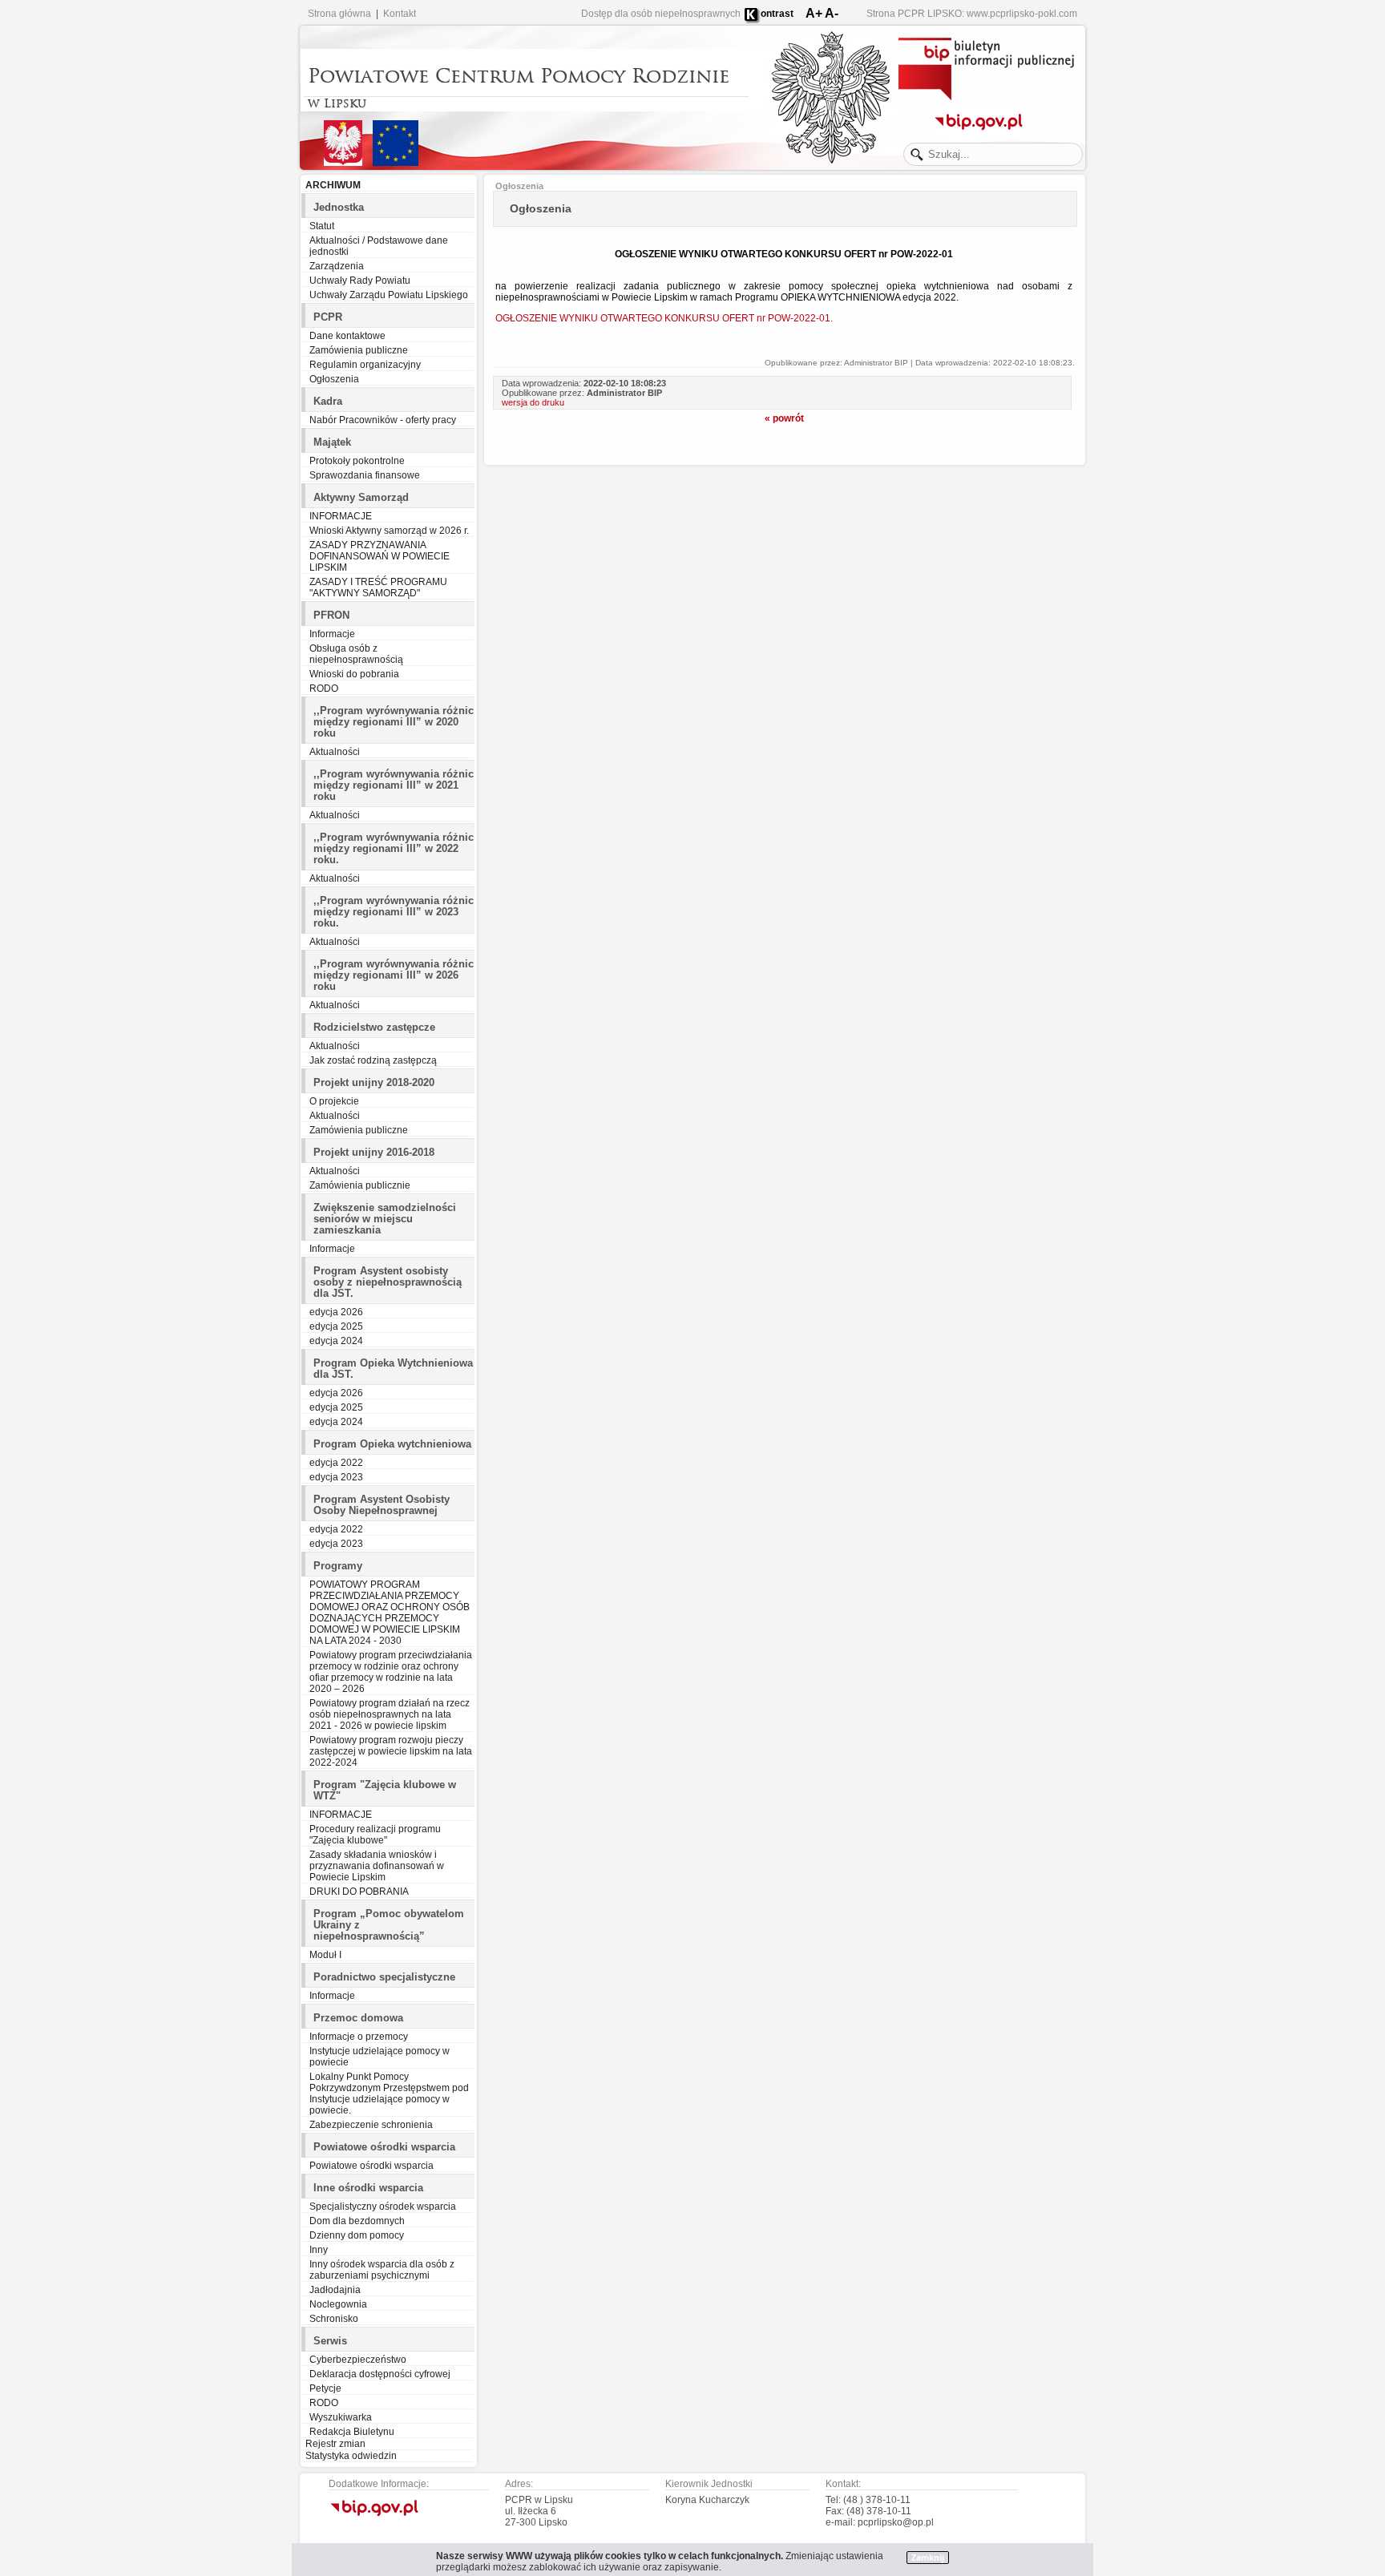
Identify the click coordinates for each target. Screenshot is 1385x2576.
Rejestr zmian (335, 2444)
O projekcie (334, 1101)
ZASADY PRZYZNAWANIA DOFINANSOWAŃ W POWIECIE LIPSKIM (380, 556)
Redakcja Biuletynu (352, 2432)
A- (832, 13)
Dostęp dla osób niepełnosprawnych (661, 14)
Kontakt (400, 14)
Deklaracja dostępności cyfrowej (380, 2374)
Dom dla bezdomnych (357, 2221)
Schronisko (334, 2319)
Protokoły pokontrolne (357, 461)
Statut (322, 226)
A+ (814, 13)
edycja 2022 (336, 1463)
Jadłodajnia (335, 2290)
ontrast (777, 14)
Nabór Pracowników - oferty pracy (383, 420)
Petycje (325, 2388)
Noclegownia (338, 2304)
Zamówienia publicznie (360, 1185)
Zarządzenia (337, 266)
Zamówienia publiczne (359, 350)
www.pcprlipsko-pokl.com (1022, 14)
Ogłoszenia (334, 379)
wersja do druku (533, 402)
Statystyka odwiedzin (351, 2456)
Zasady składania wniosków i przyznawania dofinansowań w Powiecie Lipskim (377, 1866)
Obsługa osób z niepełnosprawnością (356, 654)
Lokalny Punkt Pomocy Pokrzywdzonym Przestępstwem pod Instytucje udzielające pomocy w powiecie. (389, 2094)
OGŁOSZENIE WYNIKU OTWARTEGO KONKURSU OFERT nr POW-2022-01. (664, 318)
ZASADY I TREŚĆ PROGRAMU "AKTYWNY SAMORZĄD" (378, 587)
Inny (319, 2250)
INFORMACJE (341, 516)
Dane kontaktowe (347, 336)
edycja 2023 (336, 1477)
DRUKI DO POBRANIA (359, 1892)
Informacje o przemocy (359, 2037)
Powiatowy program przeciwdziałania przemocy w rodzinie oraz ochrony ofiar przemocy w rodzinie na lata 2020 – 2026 (391, 1672)
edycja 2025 (336, 1326)
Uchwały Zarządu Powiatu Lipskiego (389, 295)
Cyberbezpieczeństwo (358, 2360)
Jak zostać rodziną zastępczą (373, 1060)
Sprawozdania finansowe (365, 475)
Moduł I (325, 1955)
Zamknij (928, 2558)
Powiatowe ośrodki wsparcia (371, 2166)
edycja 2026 (336, 1312)
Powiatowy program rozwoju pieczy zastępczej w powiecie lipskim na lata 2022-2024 (391, 1751)
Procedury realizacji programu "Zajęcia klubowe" (375, 1835)
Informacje (332, 634)
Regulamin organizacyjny (365, 365)
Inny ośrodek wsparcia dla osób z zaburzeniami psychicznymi (382, 2270)
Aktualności (335, 752)
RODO (324, 688)
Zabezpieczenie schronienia (371, 2125)
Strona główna (339, 14)
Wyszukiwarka (341, 2417)
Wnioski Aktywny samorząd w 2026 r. (389, 531)
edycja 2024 (336, 1341)
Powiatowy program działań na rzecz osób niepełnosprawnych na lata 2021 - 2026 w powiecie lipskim (390, 1714)
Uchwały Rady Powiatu (360, 281)
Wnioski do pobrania (354, 674)
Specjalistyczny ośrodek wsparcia (383, 2207)
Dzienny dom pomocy (357, 2235)
